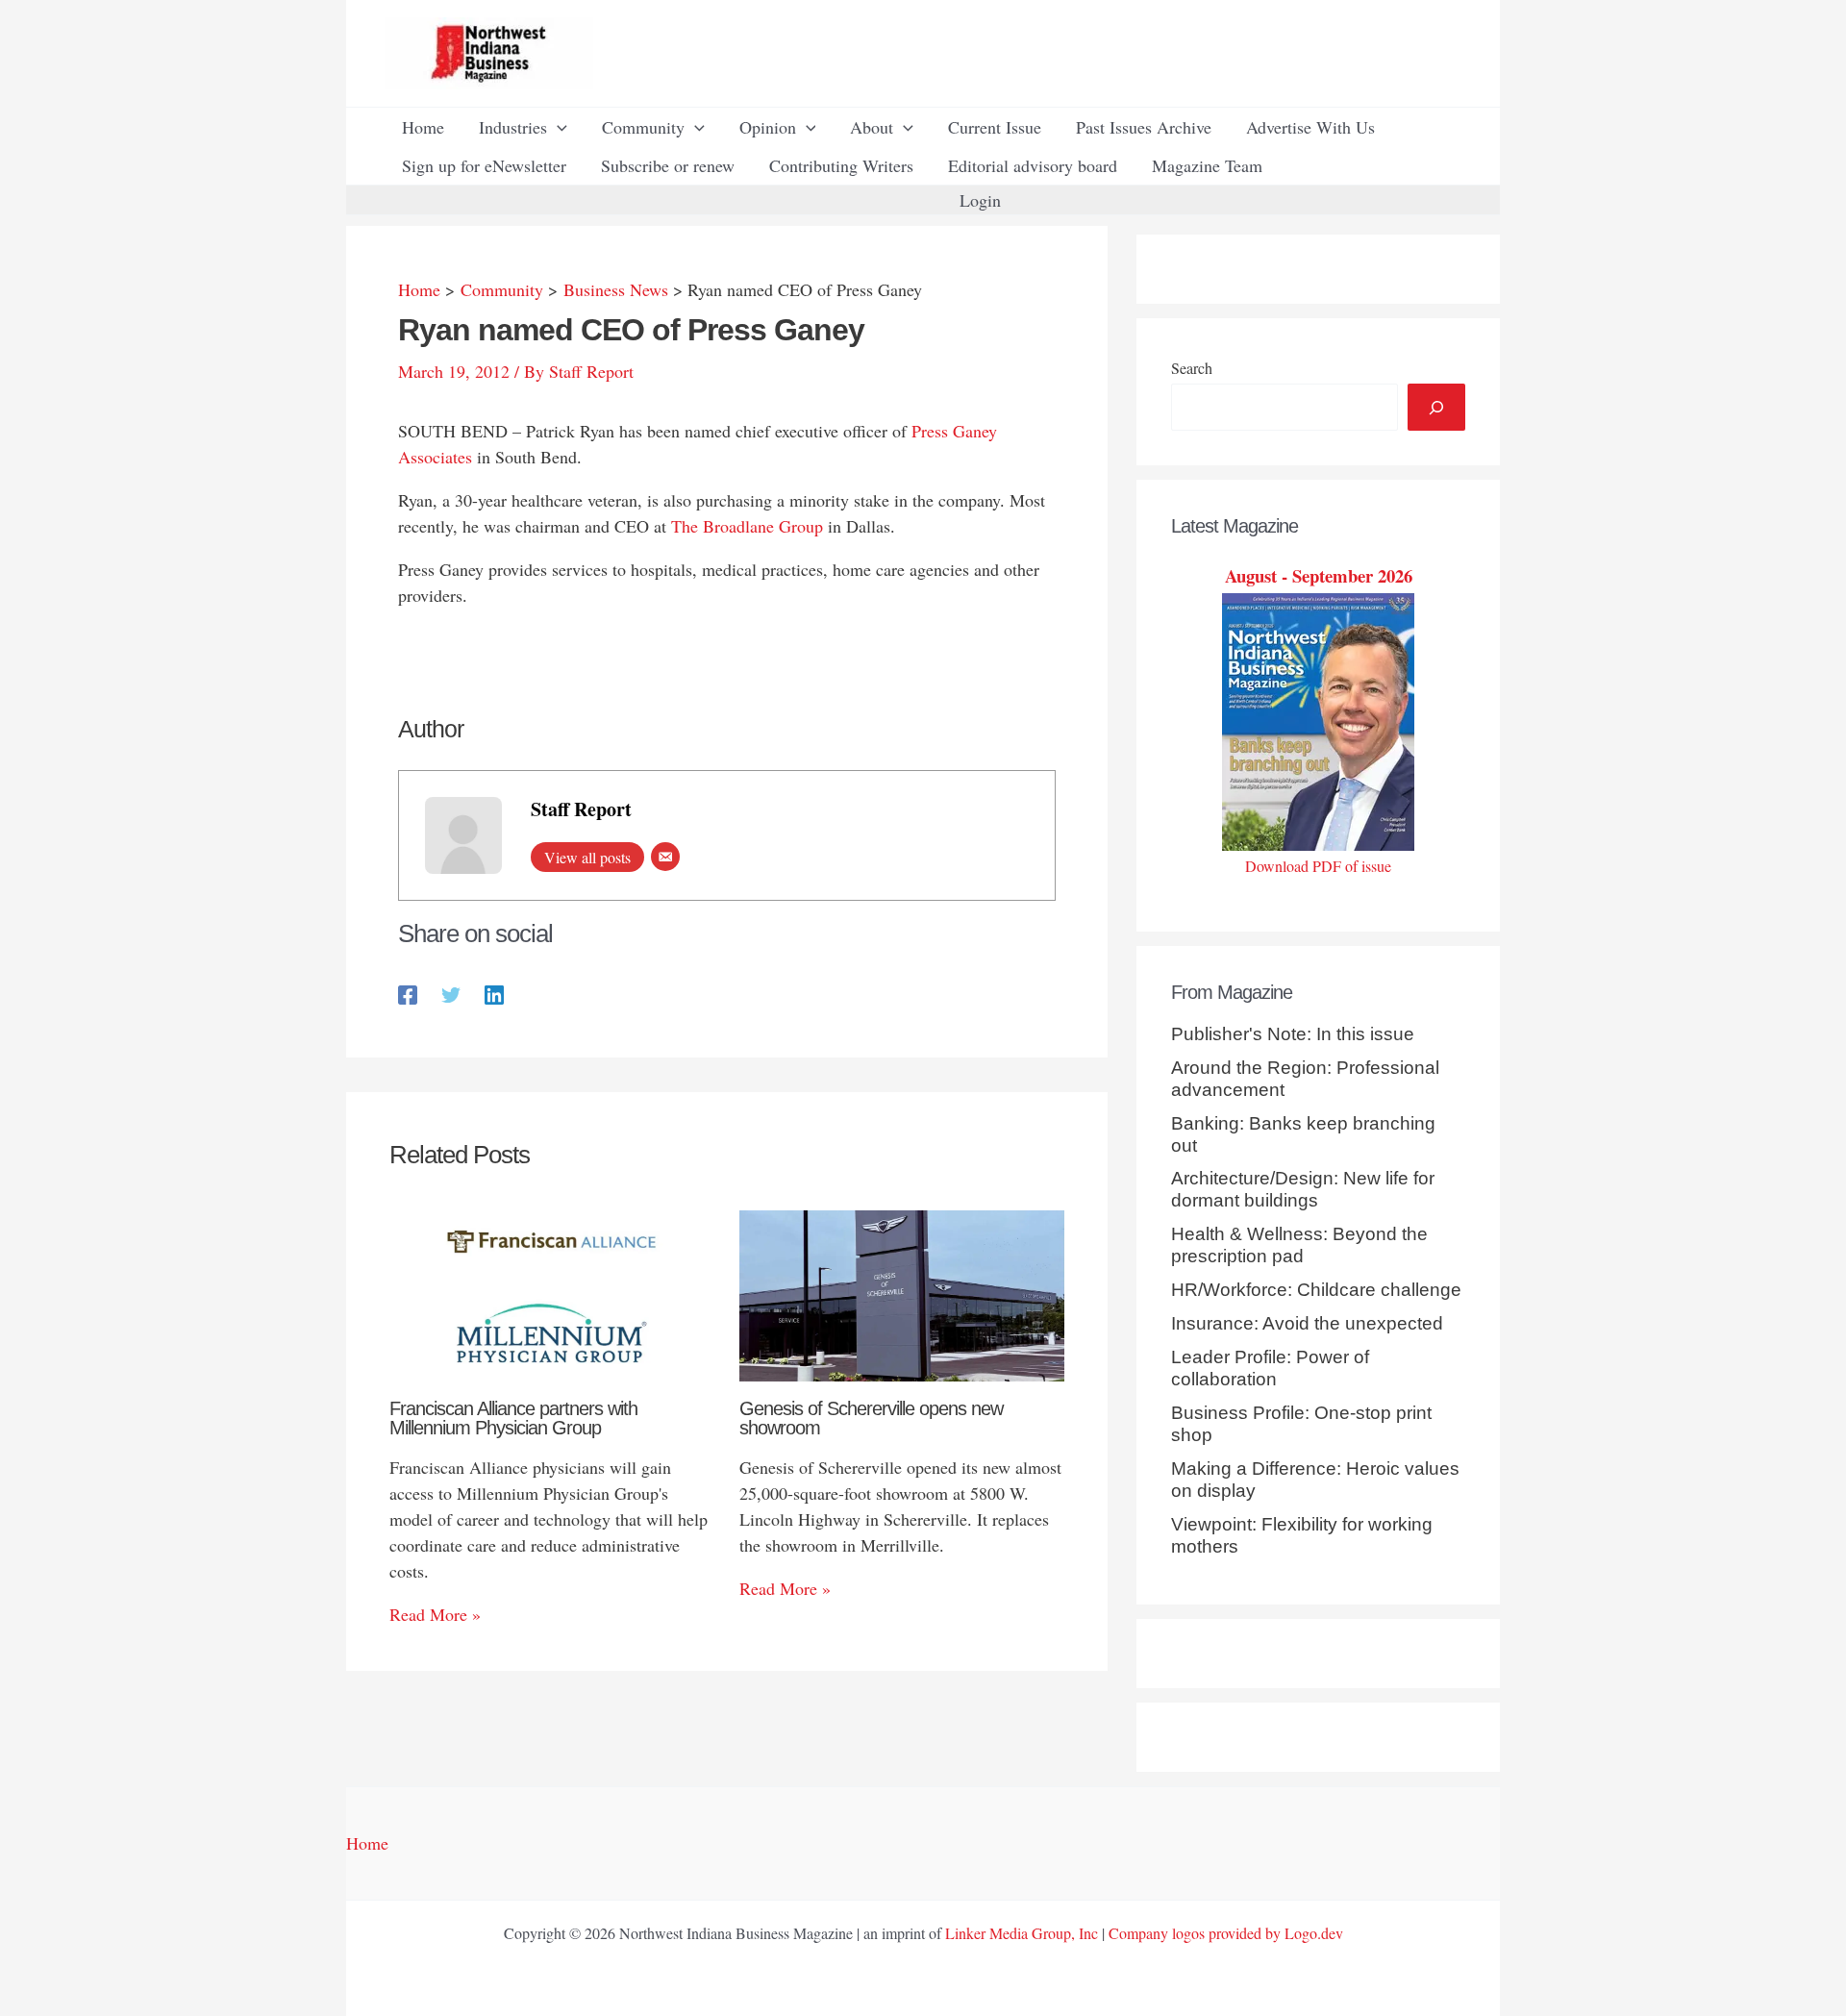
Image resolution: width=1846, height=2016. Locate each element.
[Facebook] (408, 993)
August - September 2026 (1319, 575)
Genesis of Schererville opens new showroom (871, 1418)
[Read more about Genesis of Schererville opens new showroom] (902, 1293)
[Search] (1436, 407)
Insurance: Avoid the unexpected (1307, 1323)
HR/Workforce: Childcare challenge (1316, 1290)
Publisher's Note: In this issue (1293, 1034)
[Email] (665, 857)
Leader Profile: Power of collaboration (1270, 1368)
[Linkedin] (494, 993)
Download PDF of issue (1318, 866)
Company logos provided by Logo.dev (1226, 1933)
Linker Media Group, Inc (1022, 1933)
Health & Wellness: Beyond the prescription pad (1299, 1245)
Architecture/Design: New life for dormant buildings (1303, 1189)
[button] (557, 127)
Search (1192, 368)
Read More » (435, 1614)
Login (980, 200)
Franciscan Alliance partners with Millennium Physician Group (513, 1418)
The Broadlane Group (747, 526)
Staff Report (581, 809)
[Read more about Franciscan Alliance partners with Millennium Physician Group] (552, 1293)
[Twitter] (451, 993)
